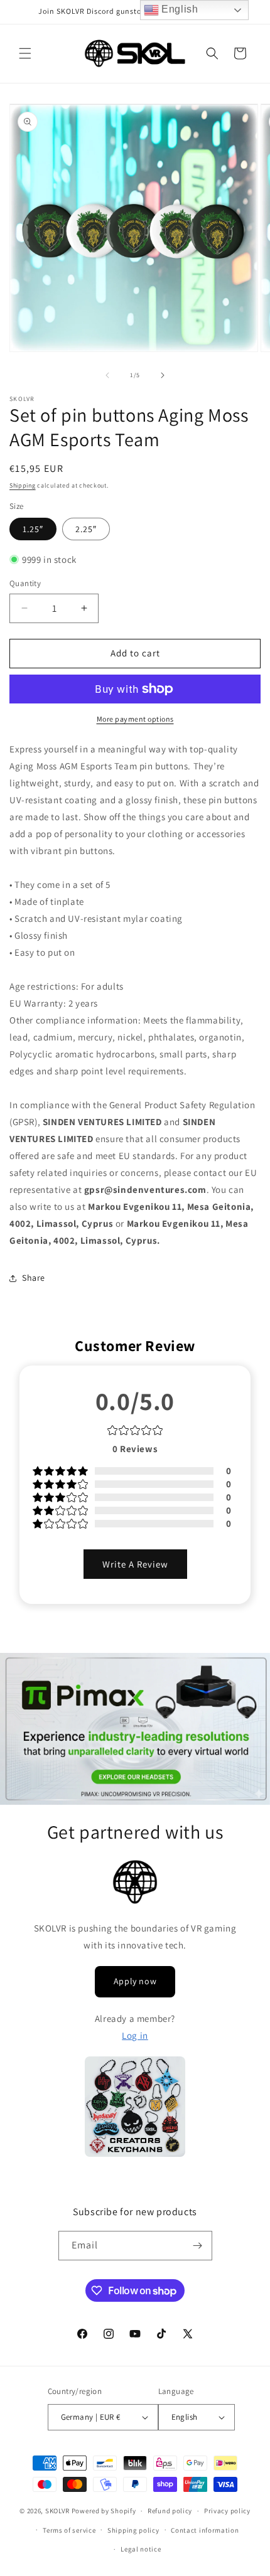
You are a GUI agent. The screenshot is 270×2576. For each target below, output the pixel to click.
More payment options (135, 719)
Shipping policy (133, 2530)
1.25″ (33, 529)
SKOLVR (57, 2511)
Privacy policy (227, 2511)
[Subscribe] (198, 2246)
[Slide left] (107, 375)
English (179, 9)
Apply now (135, 1981)
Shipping (23, 485)
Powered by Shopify (104, 2511)
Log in (135, 2035)
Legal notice (141, 2549)
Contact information (205, 2530)
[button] (25, 53)
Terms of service (69, 2530)
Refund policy (170, 2511)
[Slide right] (163, 375)
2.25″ (86, 529)
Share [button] (34, 1278)
